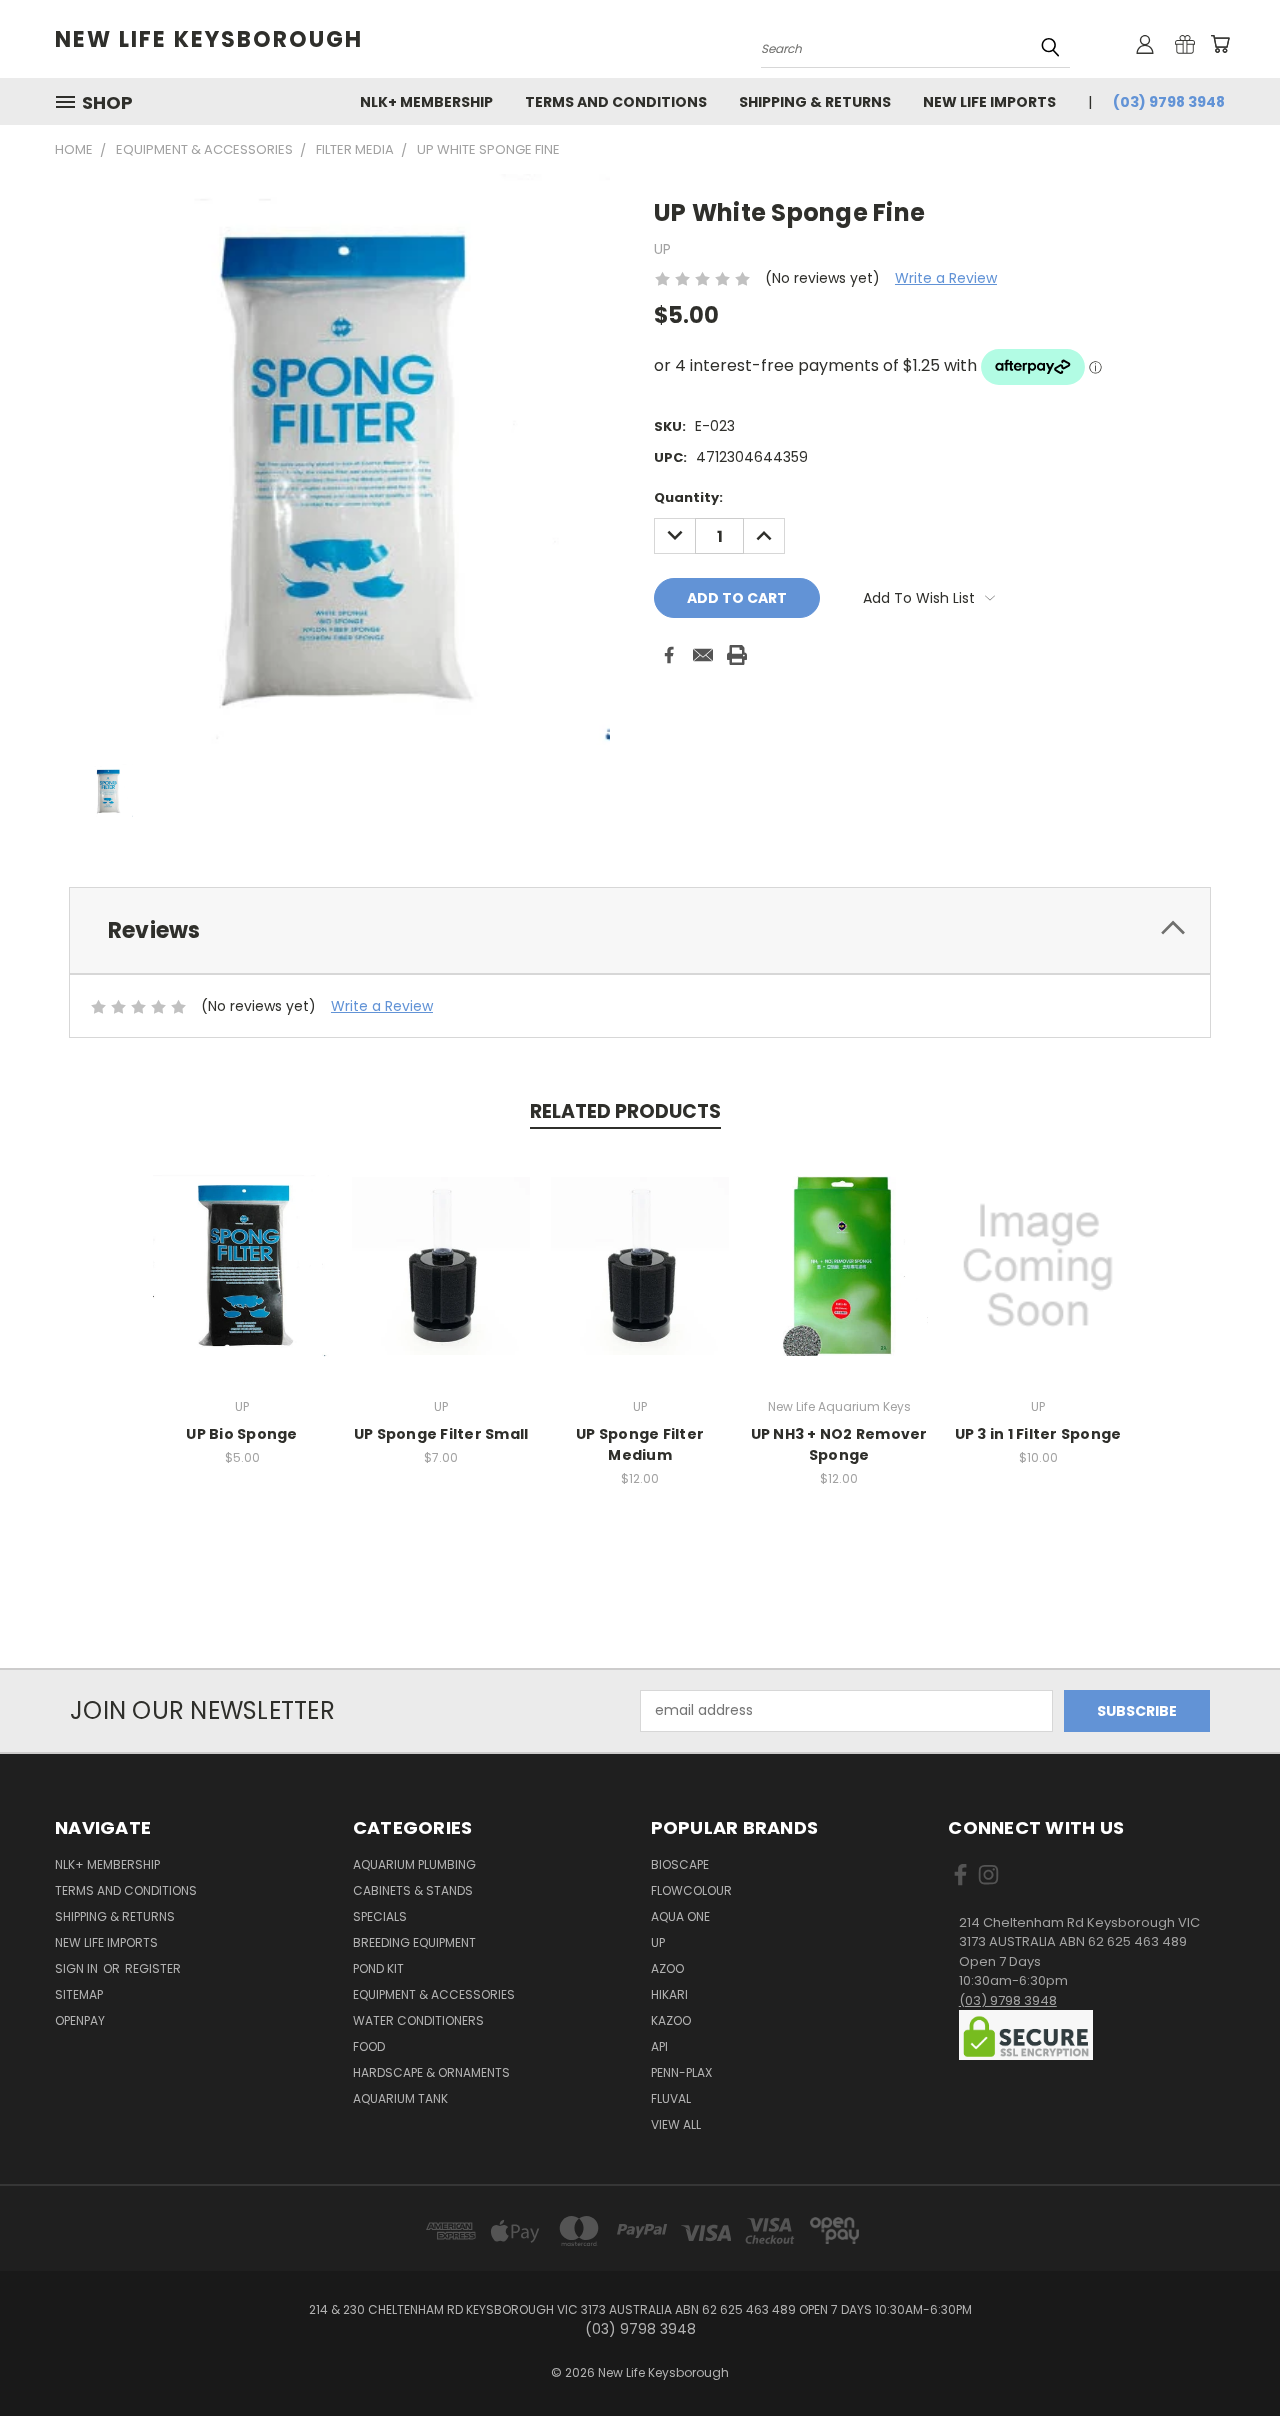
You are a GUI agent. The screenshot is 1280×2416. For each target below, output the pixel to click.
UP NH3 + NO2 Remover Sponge (839, 1444)
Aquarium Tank (400, 2098)
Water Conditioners (418, 2020)
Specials (380, 1916)
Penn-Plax (681, 2072)
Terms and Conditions (616, 102)
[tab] (640, 930)
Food (369, 2046)
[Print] (737, 655)
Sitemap (79, 1994)
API (659, 2046)
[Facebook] (669, 655)
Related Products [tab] (625, 1111)
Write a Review (946, 278)
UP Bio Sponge (241, 1434)
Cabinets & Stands (413, 1890)
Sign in (78, 1968)
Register (153, 1968)
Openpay (80, 2020)
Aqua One (680, 1916)
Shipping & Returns (815, 102)
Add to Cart (242, 1281)
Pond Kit (378, 1968)
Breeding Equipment (414, 1942)
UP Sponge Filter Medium (640, 1444)
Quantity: (688, 497)
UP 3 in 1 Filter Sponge (1038, 1434)
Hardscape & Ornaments (431, 2072)
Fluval (671, 2098)
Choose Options (1038, 1281)
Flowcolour (691, 1890)
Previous (1227, 2353)
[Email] (703, 655)
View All (676, 2124)
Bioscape (680, 1864)
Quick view (242, 1244)
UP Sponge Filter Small (441, 1434)
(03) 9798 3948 (1169, 102)
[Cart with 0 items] (1220, 44)
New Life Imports (989, 102)
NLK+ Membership (426, 102)
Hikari (669, 1994)
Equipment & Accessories (434, 1994)
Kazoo (671, 2020)
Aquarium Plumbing (414, 1864)
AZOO (667, 1968)
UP (658, 1942)
